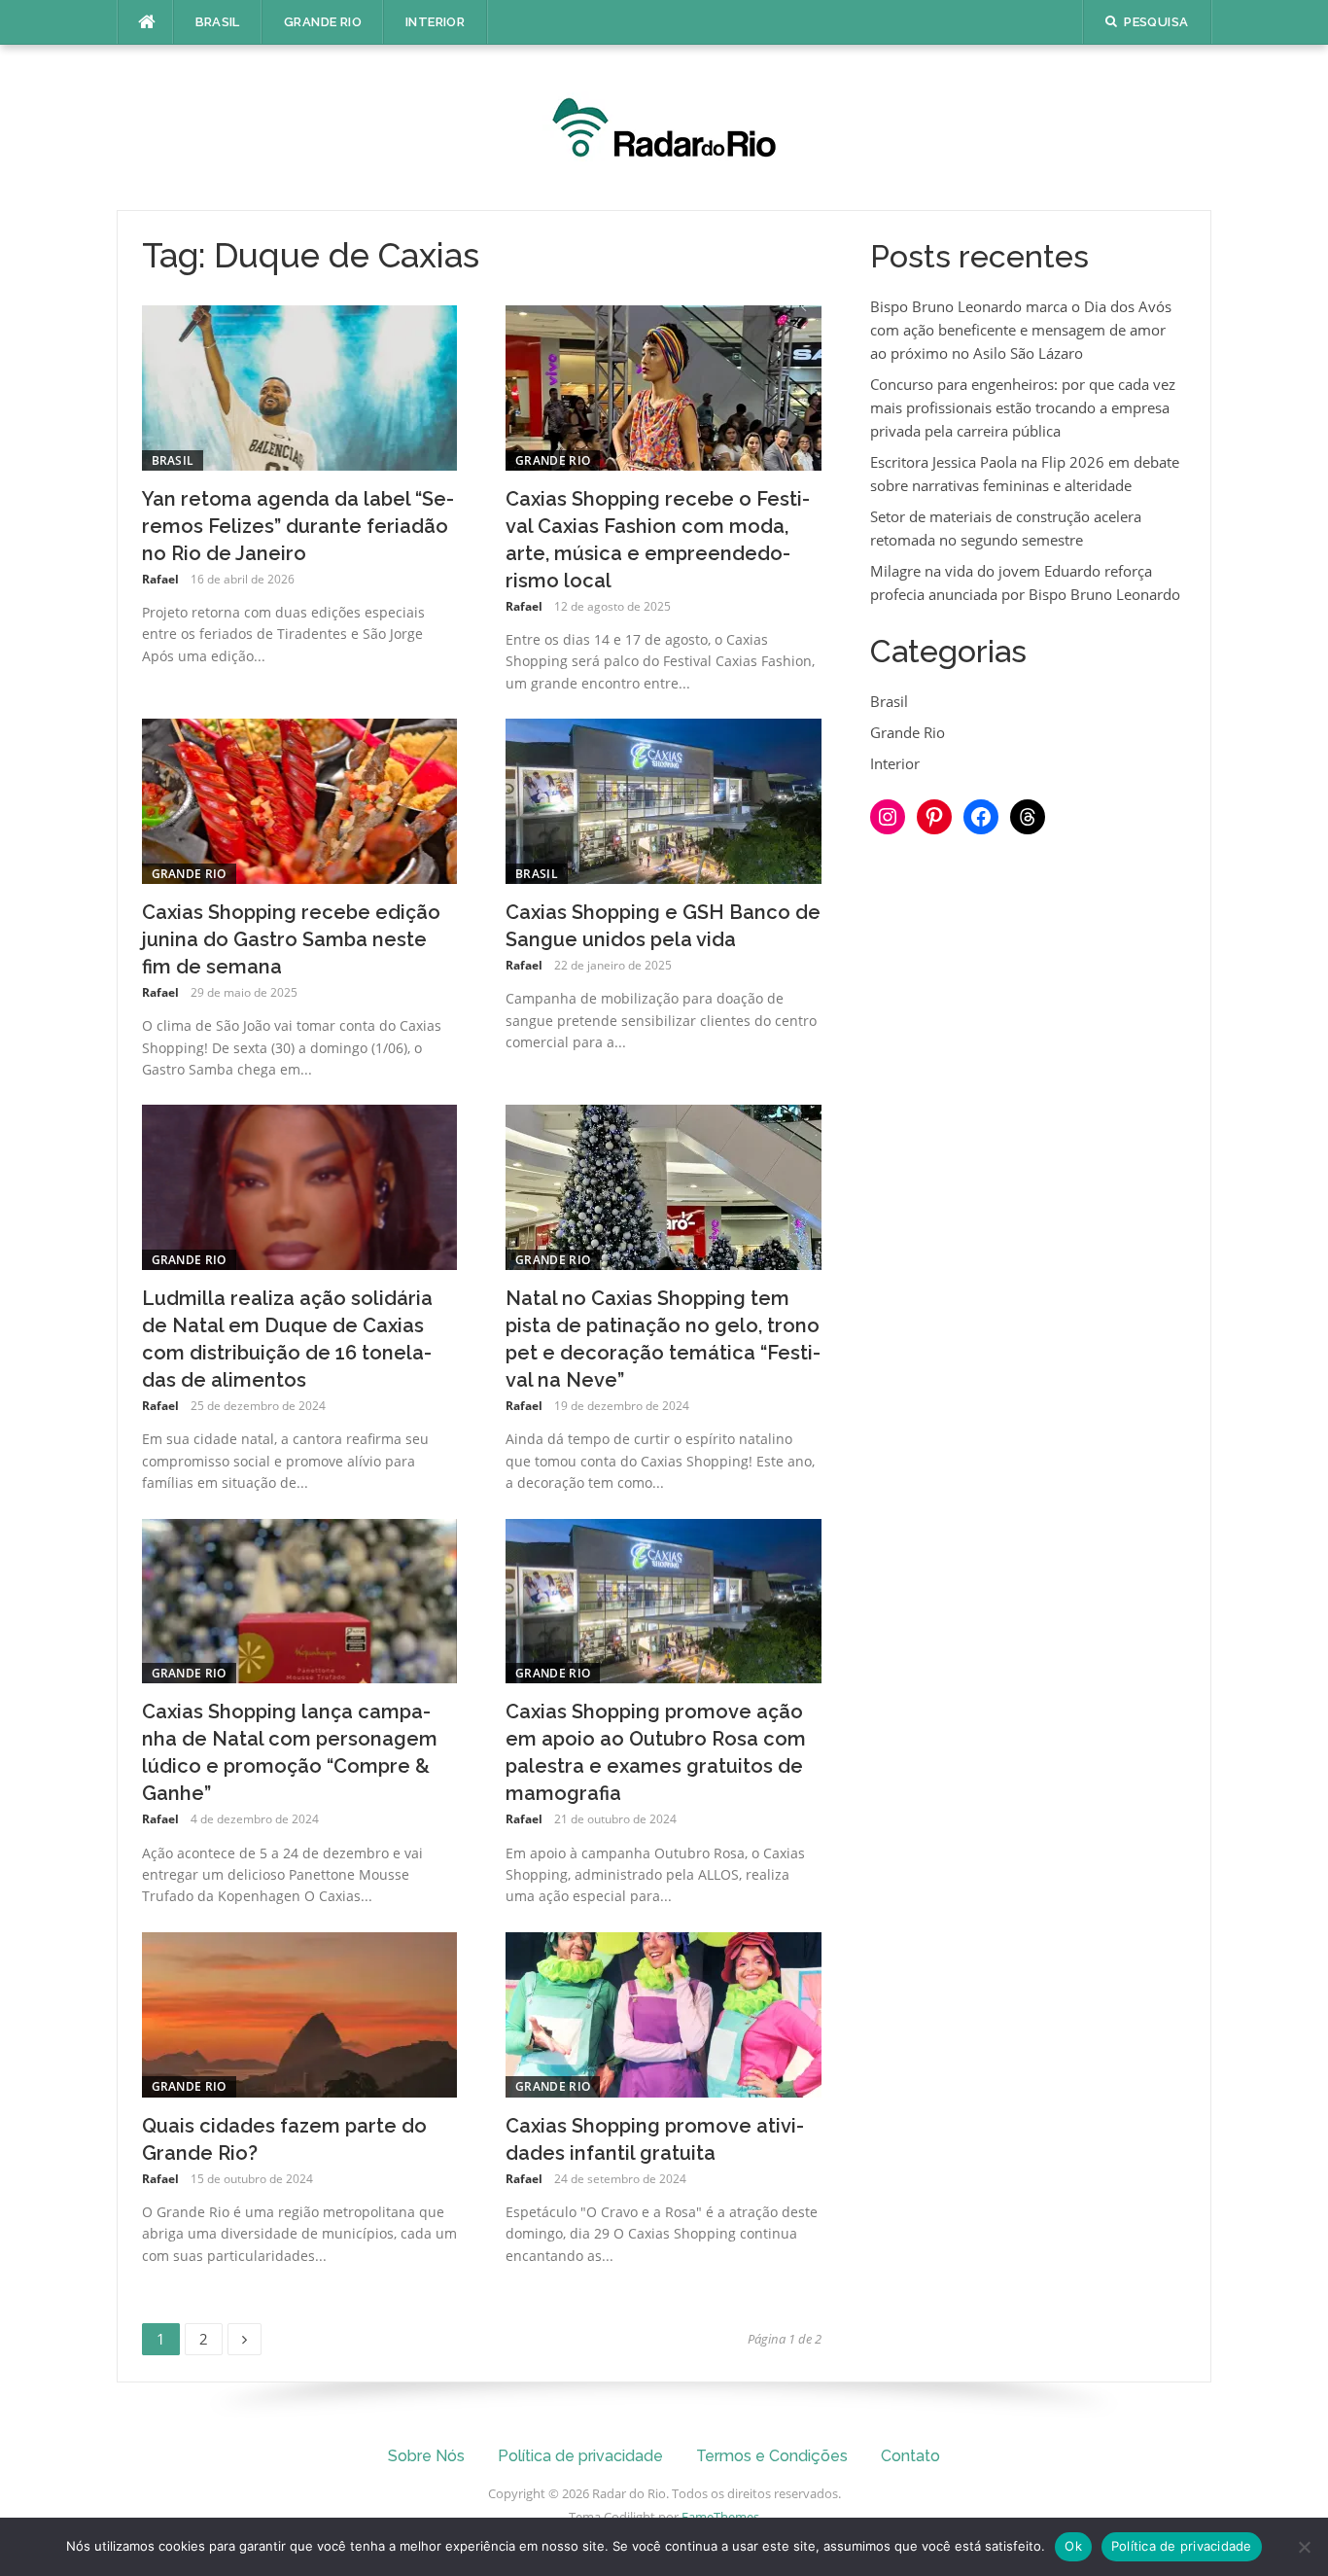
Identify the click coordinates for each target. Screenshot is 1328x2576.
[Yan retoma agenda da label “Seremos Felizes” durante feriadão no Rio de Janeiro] (300, 386)
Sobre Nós (426, 2456)
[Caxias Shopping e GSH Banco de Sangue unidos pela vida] (664, 799)
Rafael (160, 579)
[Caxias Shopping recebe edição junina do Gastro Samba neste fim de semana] (300, 799)
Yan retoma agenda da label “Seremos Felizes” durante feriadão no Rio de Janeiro (298, 526)
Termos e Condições (772, 2456)
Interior (435, 22)
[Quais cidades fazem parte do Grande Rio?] (300, 2013)
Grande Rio (323, 22)
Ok (1073, 2546)
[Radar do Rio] (664, 125)
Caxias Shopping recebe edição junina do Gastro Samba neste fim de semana (291, 939)
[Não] (1304, 2547)
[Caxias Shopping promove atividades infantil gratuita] (664, 2013)
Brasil (218, 22)
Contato (910, 2456)
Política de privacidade (580, 2456)
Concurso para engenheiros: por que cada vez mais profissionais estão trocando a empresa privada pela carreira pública (1023, 407)
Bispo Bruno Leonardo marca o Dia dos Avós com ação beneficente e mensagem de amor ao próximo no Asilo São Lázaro (1021, 330)
